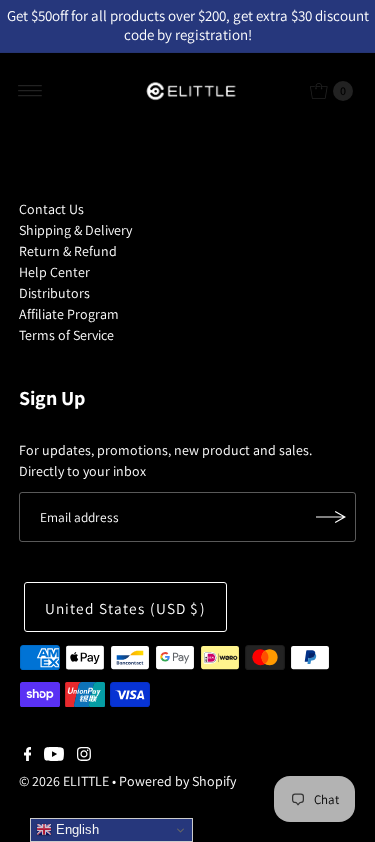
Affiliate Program (69, 314)
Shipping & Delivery (75, 230)
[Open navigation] (30, 91)
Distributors (54, 293)
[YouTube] (54, 756)
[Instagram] (84, 756)
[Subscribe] (331, 517)
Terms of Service (66, 335)
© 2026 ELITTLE (64, 781)
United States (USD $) (125, 608)
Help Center (54, 272)
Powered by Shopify (177, 781)
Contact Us (51, 209)
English (75, 829)
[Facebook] (28, 756)
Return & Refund (68, 251)
